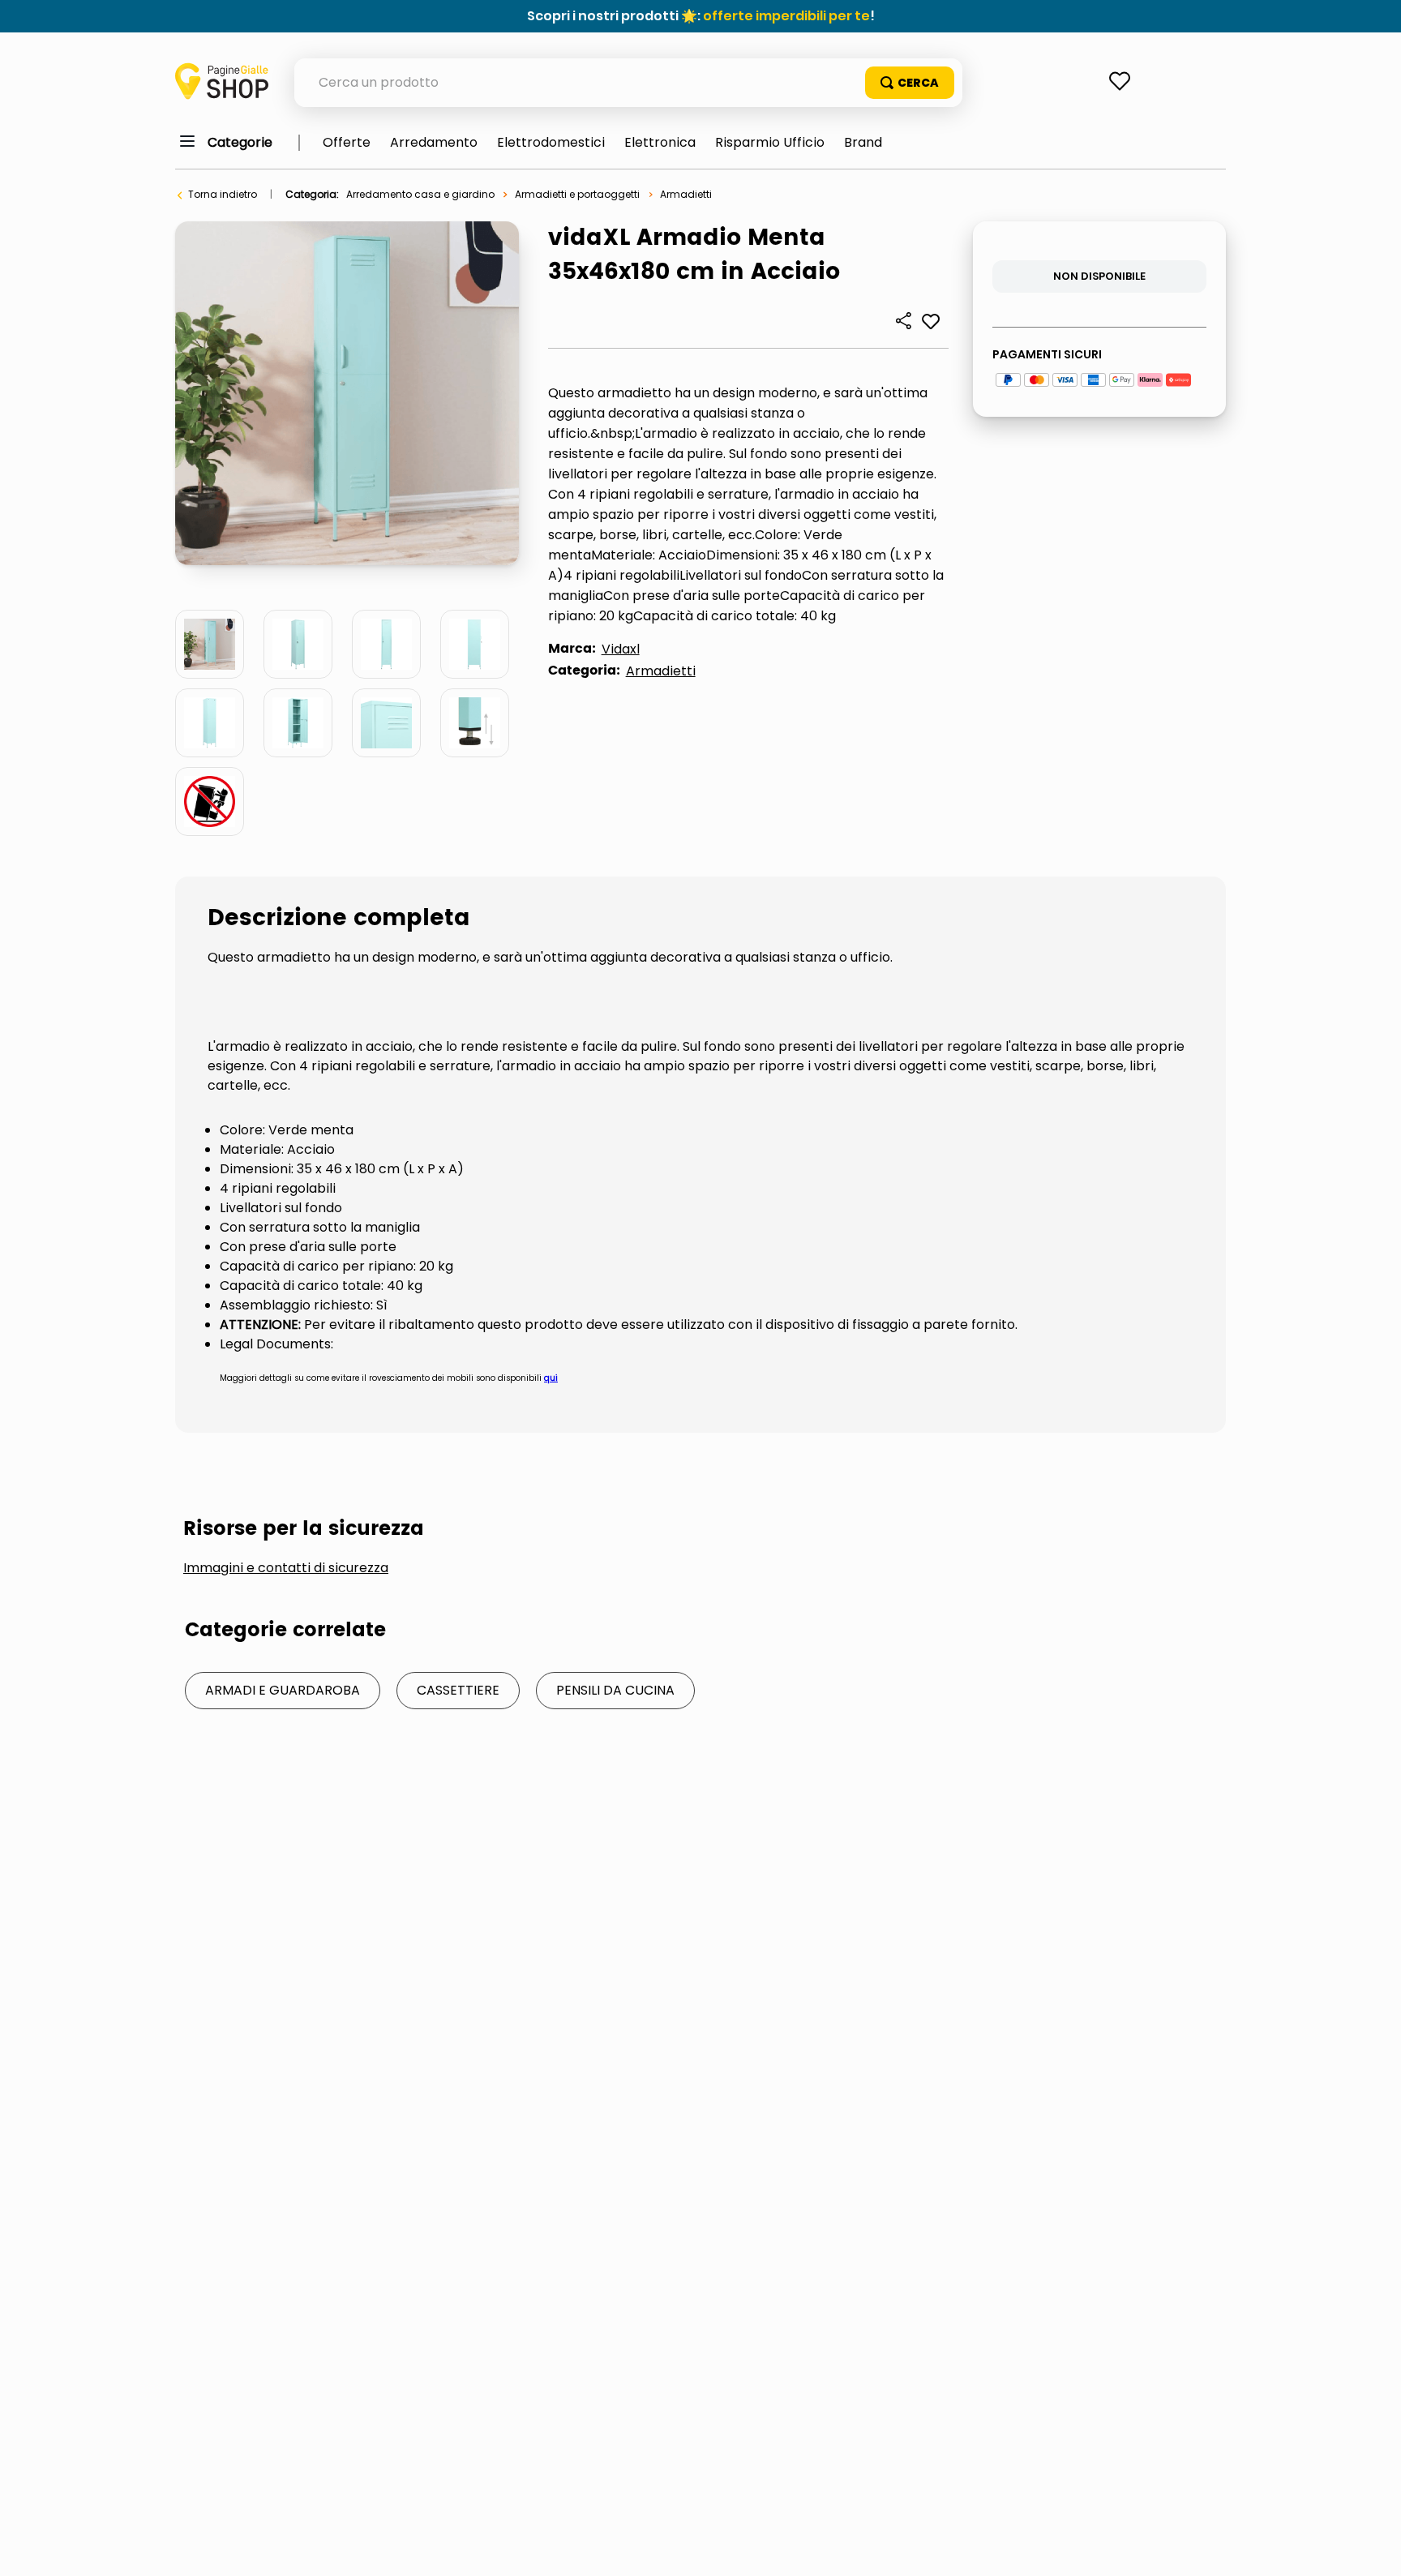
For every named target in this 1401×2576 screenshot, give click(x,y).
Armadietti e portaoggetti (577, 194)
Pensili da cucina (615, 1690)
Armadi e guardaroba (283, 1690)
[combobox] (628, 83)
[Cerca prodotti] (910, 83)
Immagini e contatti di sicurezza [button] (286, 1568)
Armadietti (686, 194)
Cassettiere (458, 1690)
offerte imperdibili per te (786, 16)
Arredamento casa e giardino (420, 194)
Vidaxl (621, 649)
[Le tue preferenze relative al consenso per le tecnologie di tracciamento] (1373, 2548)
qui (551, 1378)
